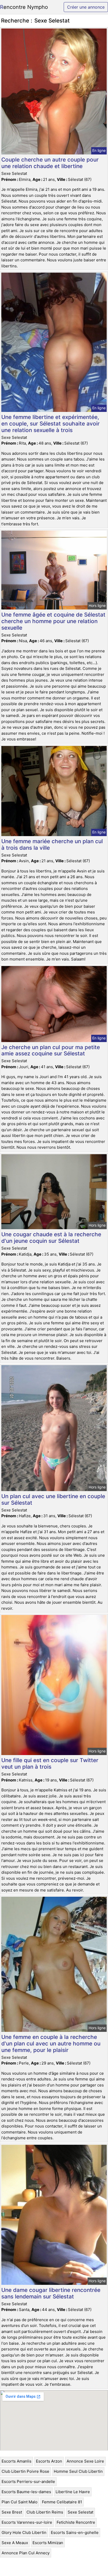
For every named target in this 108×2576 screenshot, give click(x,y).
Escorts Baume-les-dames (26, 2492)
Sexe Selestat (80, 2512)
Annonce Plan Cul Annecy (26, 2553)
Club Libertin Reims (45, 2512)
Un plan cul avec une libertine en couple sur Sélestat (53, 1499)
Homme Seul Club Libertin (78, 2471)
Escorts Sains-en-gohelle (75, 2532)
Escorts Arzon (49, 2461)
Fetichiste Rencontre (76, 2522)
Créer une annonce (86, 7)
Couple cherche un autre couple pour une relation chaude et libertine (50, 163)
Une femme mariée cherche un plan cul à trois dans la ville (52, 844)
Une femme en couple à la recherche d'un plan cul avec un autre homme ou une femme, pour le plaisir (51, 2043)
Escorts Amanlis (17, 2461)
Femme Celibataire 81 (62, 2502)
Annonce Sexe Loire (85, 2461)
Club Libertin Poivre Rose (25, 2471)
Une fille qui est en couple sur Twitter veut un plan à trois (50, 1763)
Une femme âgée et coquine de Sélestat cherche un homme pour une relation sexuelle (53, 621)
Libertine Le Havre (73, 2492)
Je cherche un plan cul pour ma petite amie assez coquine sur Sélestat (51, 1050)
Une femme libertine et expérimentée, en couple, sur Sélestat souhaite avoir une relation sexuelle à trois (50, 424)
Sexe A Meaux (15, 2543)
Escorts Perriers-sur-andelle (28, 2482)
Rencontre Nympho (24, 7)
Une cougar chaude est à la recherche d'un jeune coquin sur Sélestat (51, 1238)
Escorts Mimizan (48, 2543)
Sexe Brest (12, 2512)
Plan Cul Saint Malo (20, 2502)
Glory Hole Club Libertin (24, 2532)
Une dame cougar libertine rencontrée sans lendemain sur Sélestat (51, 2293)
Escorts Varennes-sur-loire (27, 2522)
